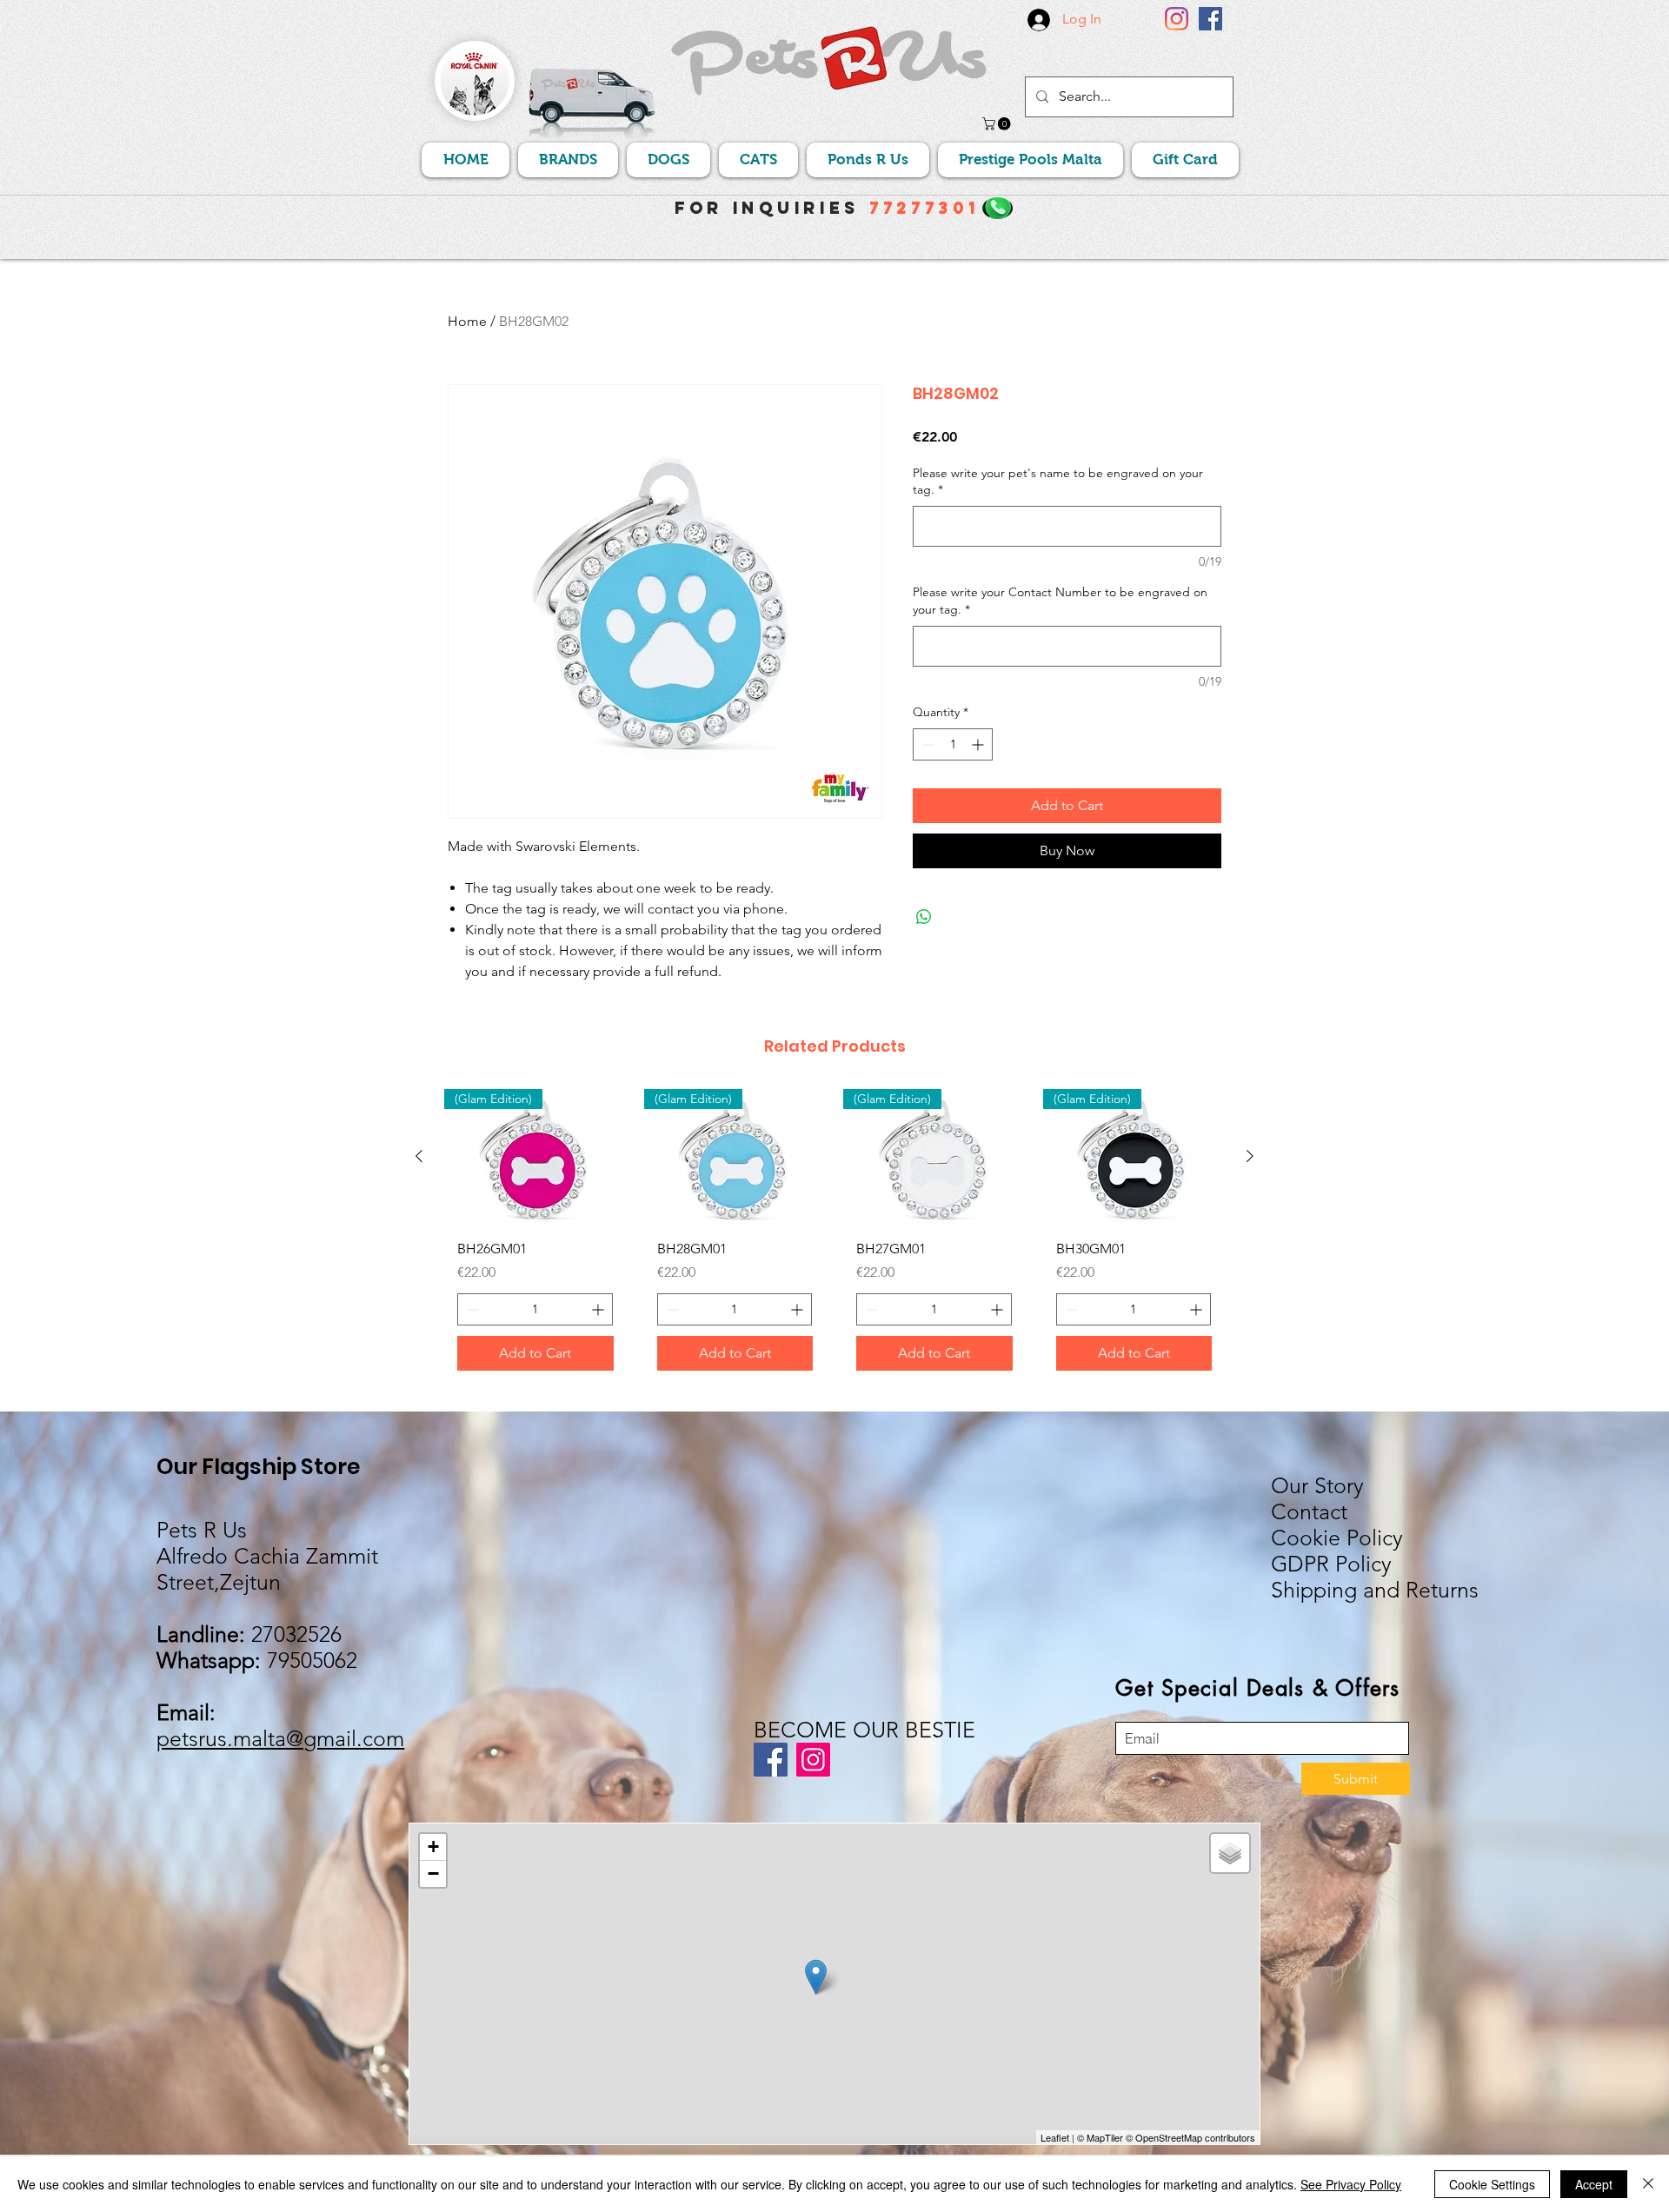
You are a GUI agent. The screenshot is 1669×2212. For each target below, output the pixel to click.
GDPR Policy (1331, 1564)
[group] (834, 1237)
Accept (1594, 2184)
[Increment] (979, 744)
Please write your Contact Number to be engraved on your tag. (1060, 601)
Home (467, 321)
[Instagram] (1177, 19)
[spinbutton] (953, 744)
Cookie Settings (1492, 2184)
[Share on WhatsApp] (924, 917)
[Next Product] (1250, 1156)
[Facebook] (1210, 19)
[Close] (1648, 2184)
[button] (998, 124)
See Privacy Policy (1351, 2184)
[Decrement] (926, 744)
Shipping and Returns (1375, 1590)
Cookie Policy (1337, 1538)
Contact (1309, 1511)
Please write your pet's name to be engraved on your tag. (1058, 482)
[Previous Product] (419, 1156)
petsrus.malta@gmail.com (280, 1738)
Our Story (1317, 1485)
